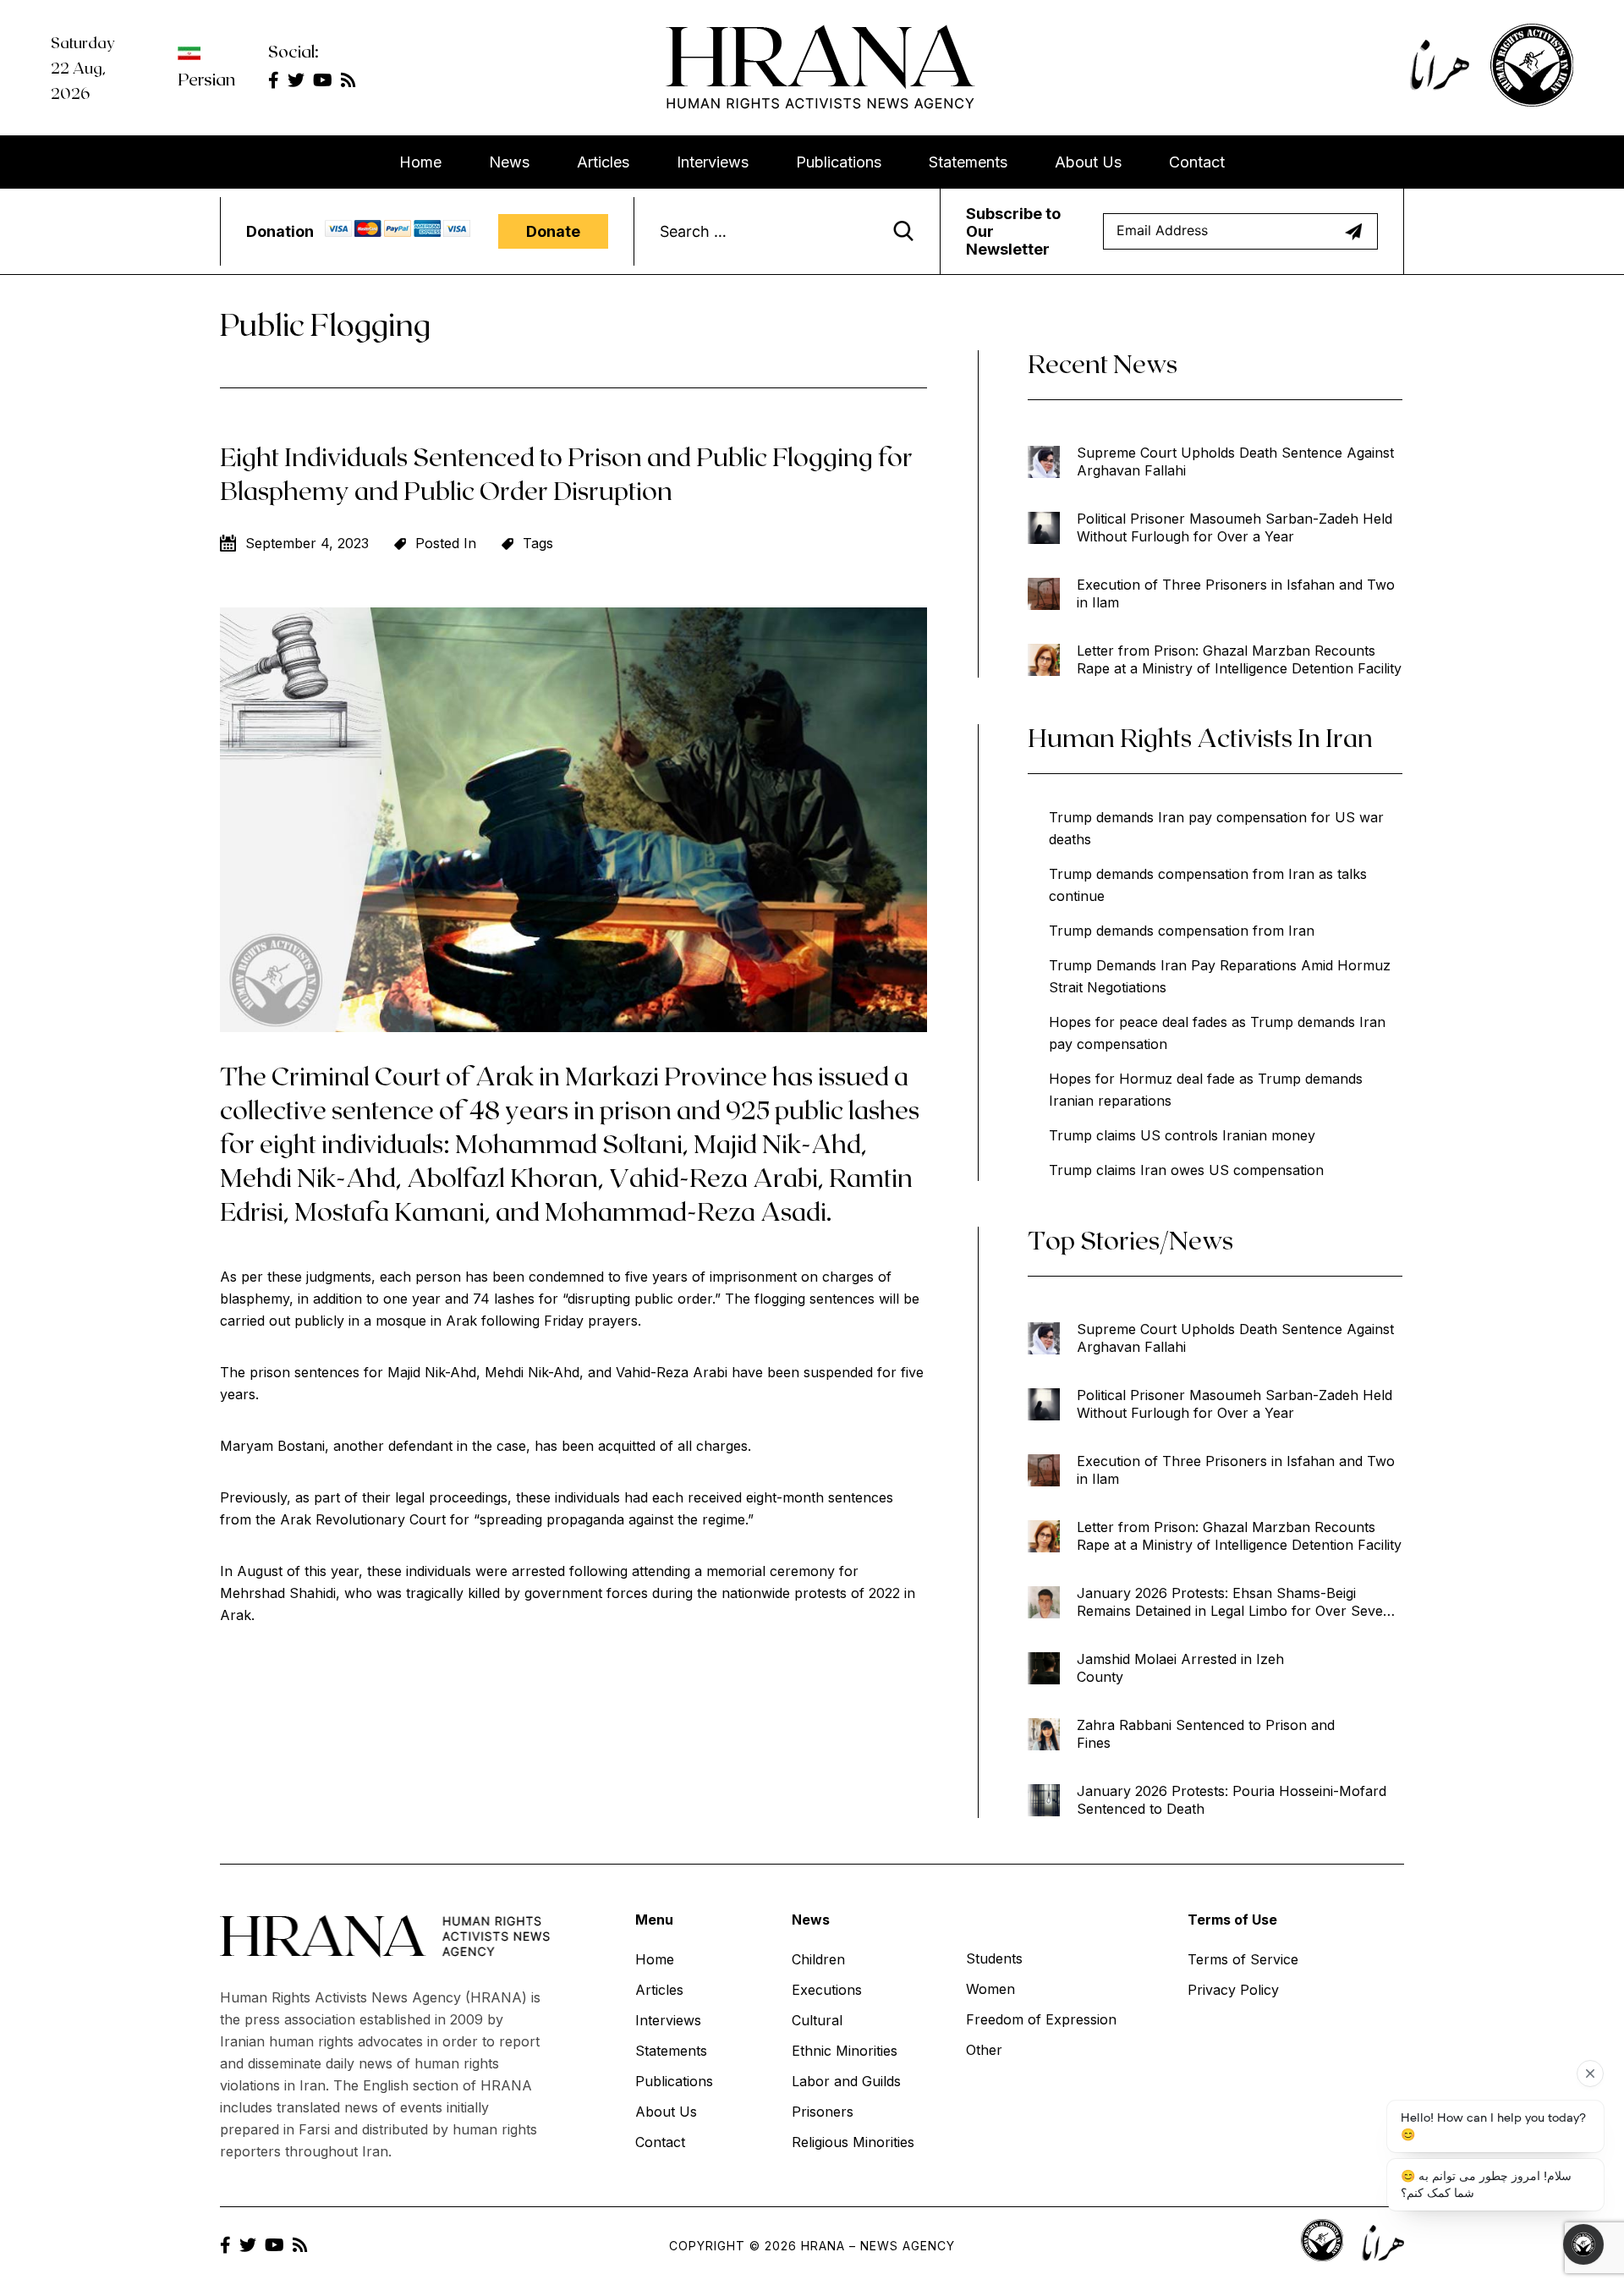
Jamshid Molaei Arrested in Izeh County (1180, 1668)
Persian (206, 79)
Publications (839, 162)
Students (994, 1958)
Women (990, 1989)
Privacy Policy (1233, 1990)
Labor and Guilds (846, 2081)
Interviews (713, 162)
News (509, 162)
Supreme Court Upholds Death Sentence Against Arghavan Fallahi (1235, 461)
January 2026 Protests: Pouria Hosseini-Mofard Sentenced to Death (1232, 1800)
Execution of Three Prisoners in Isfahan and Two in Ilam (1236, 593)
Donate (553, 231)
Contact (1197, 162)
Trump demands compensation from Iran (1182, 931)
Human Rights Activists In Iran (1200, 737)
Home (420, 162)
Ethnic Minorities (845, 2051)
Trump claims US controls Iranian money (1182, 1135)
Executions (827, 1990)
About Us (1088, 162)
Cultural (817, 2020)
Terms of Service (1243, 1959)
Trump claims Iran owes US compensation (1186, 1170)
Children (818, 1959)
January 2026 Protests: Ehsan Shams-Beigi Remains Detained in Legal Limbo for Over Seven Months (1234, 1602)
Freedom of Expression (1041, 2019)
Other (984, 2050)
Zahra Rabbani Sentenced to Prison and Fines (1206, 1734)
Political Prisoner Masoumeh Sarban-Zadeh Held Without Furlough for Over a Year (1234, 527)
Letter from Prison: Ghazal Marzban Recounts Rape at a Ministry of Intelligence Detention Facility (1239, 659)
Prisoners (823, 2112)
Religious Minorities (853, 2142)
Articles (603, 162)
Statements (968, 162)
